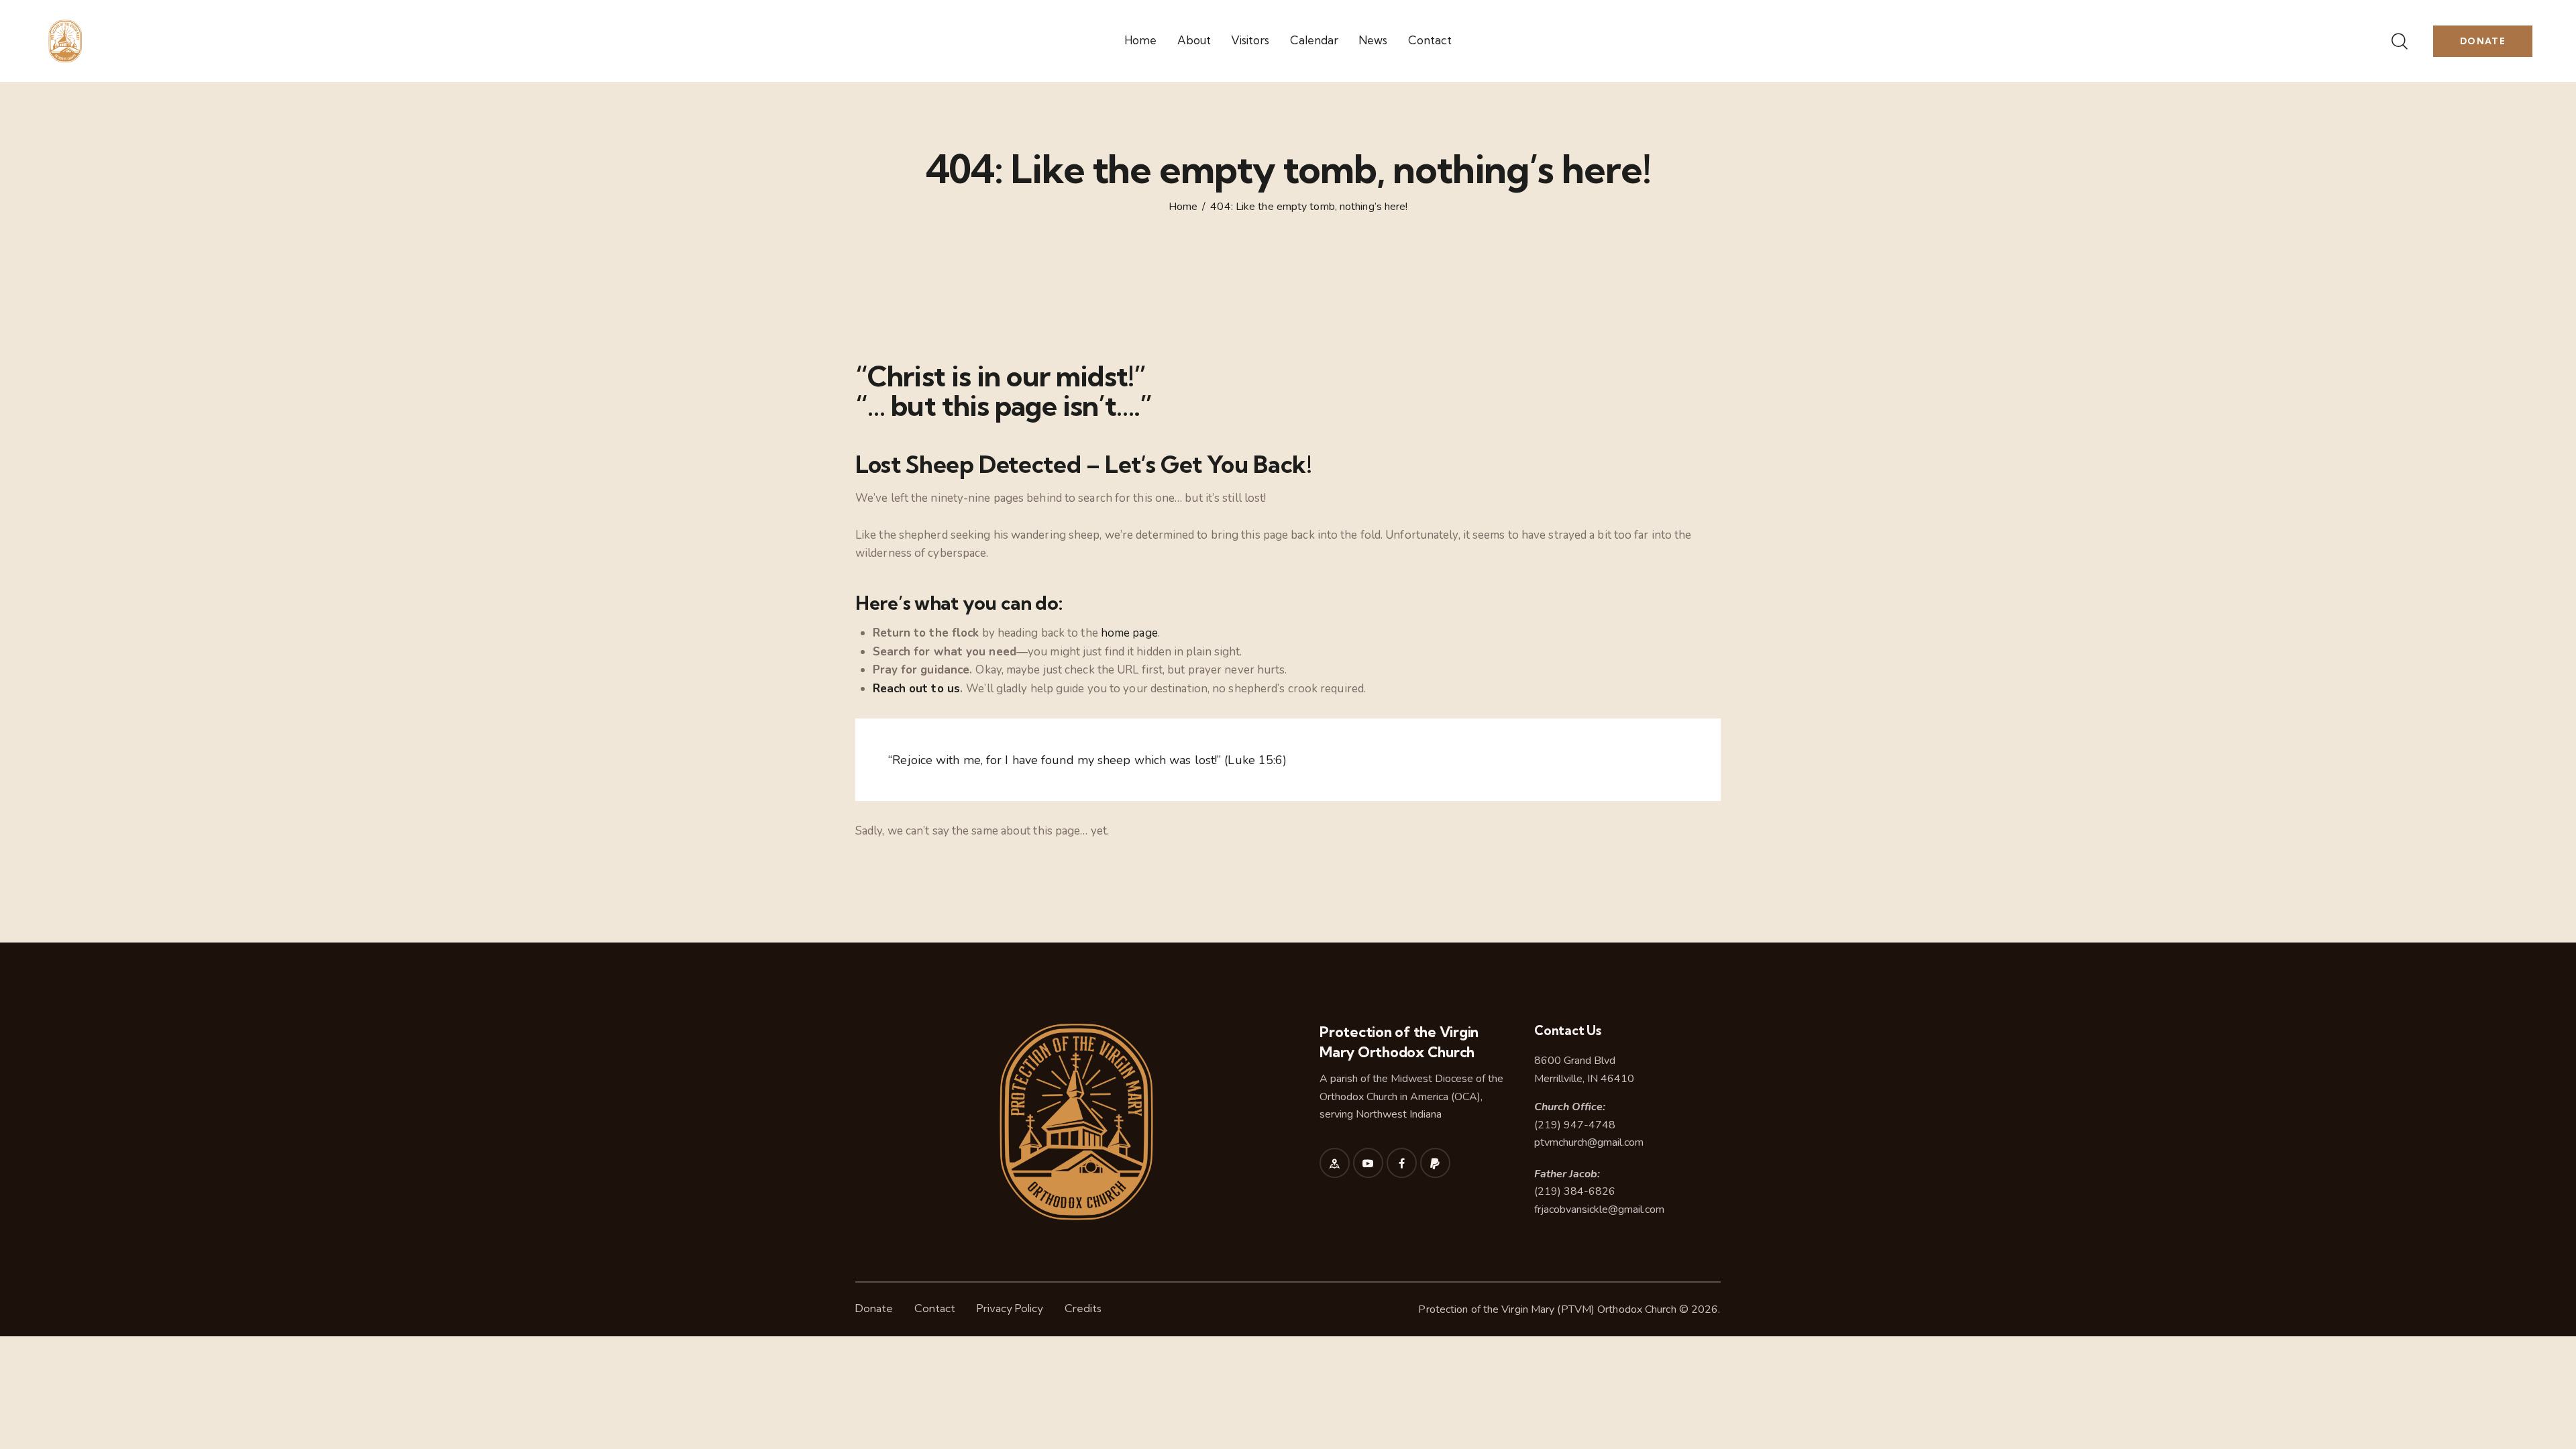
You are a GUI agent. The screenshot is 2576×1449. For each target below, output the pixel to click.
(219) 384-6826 (1575, 1191)
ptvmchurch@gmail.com (1589, 1142)
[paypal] (1435, 1163)
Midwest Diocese (1432, 1079)
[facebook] (1402, 1163)
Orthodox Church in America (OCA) (1400, 1097)
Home (1183, 207)
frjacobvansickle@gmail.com (1599, 1210)
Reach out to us (917, 689)
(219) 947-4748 (1575, 1125)
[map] (1335, 1163)
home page (1129, 633)
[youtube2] (1368, 1163)
